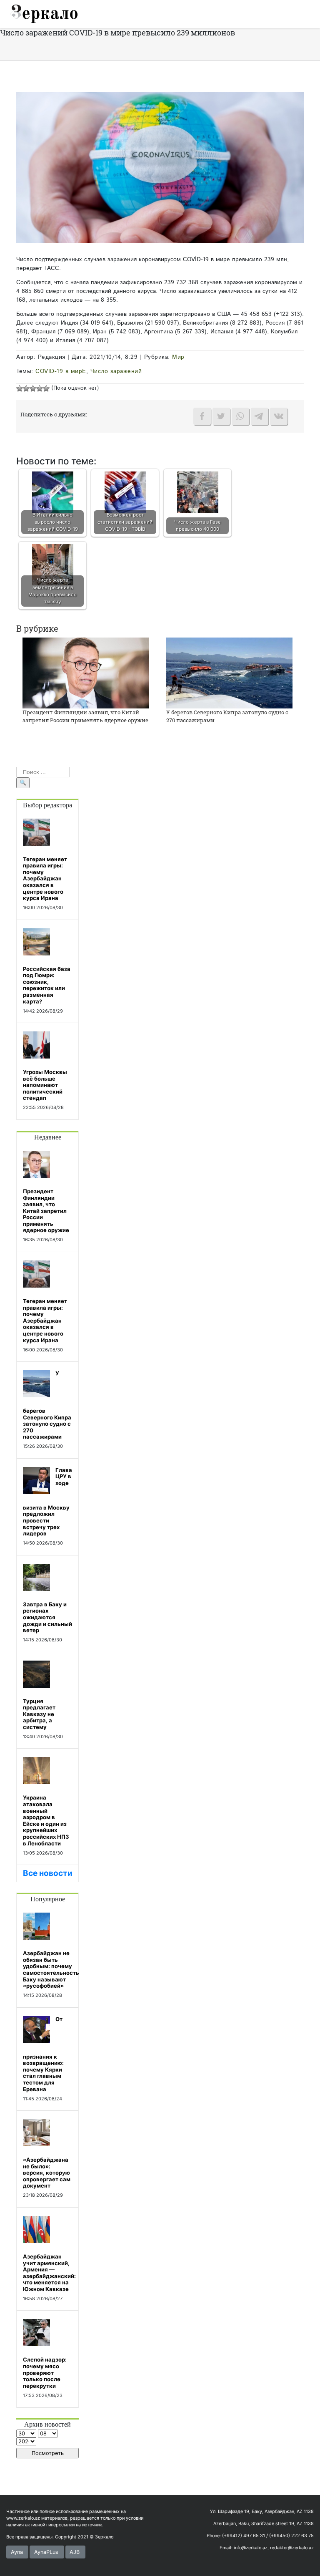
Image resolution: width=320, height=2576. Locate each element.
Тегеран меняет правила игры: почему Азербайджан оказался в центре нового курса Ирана (45, 879)
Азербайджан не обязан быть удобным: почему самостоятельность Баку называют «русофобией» (51, 1969)
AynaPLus (46, 2552)
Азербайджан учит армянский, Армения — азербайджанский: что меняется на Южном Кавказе (49, 2273)
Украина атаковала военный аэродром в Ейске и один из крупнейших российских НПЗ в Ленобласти (46, 1820)
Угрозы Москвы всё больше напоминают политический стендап (45, 1085)
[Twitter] (221, 416)
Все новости (48, 1873)
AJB (75, 2552)
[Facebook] (202, 416)
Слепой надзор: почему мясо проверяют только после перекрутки (45, 2372)
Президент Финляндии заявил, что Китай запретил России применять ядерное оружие (85, 716)
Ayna (17, 2552)
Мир (178, 357)
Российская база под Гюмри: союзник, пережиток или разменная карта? (47, 985)
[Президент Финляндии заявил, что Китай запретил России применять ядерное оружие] (86, 672)
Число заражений (116, 371)
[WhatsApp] (240, 416)
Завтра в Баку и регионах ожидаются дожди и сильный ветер (47, 1617)
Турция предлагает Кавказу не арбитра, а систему (39, 1714)
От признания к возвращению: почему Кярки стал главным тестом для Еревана (43, 2054)
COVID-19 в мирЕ (61, 371)
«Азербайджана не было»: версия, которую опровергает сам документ (47, 2173)
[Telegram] (260, 416)
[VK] (279, 416)
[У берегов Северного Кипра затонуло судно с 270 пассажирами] (229, 672)
